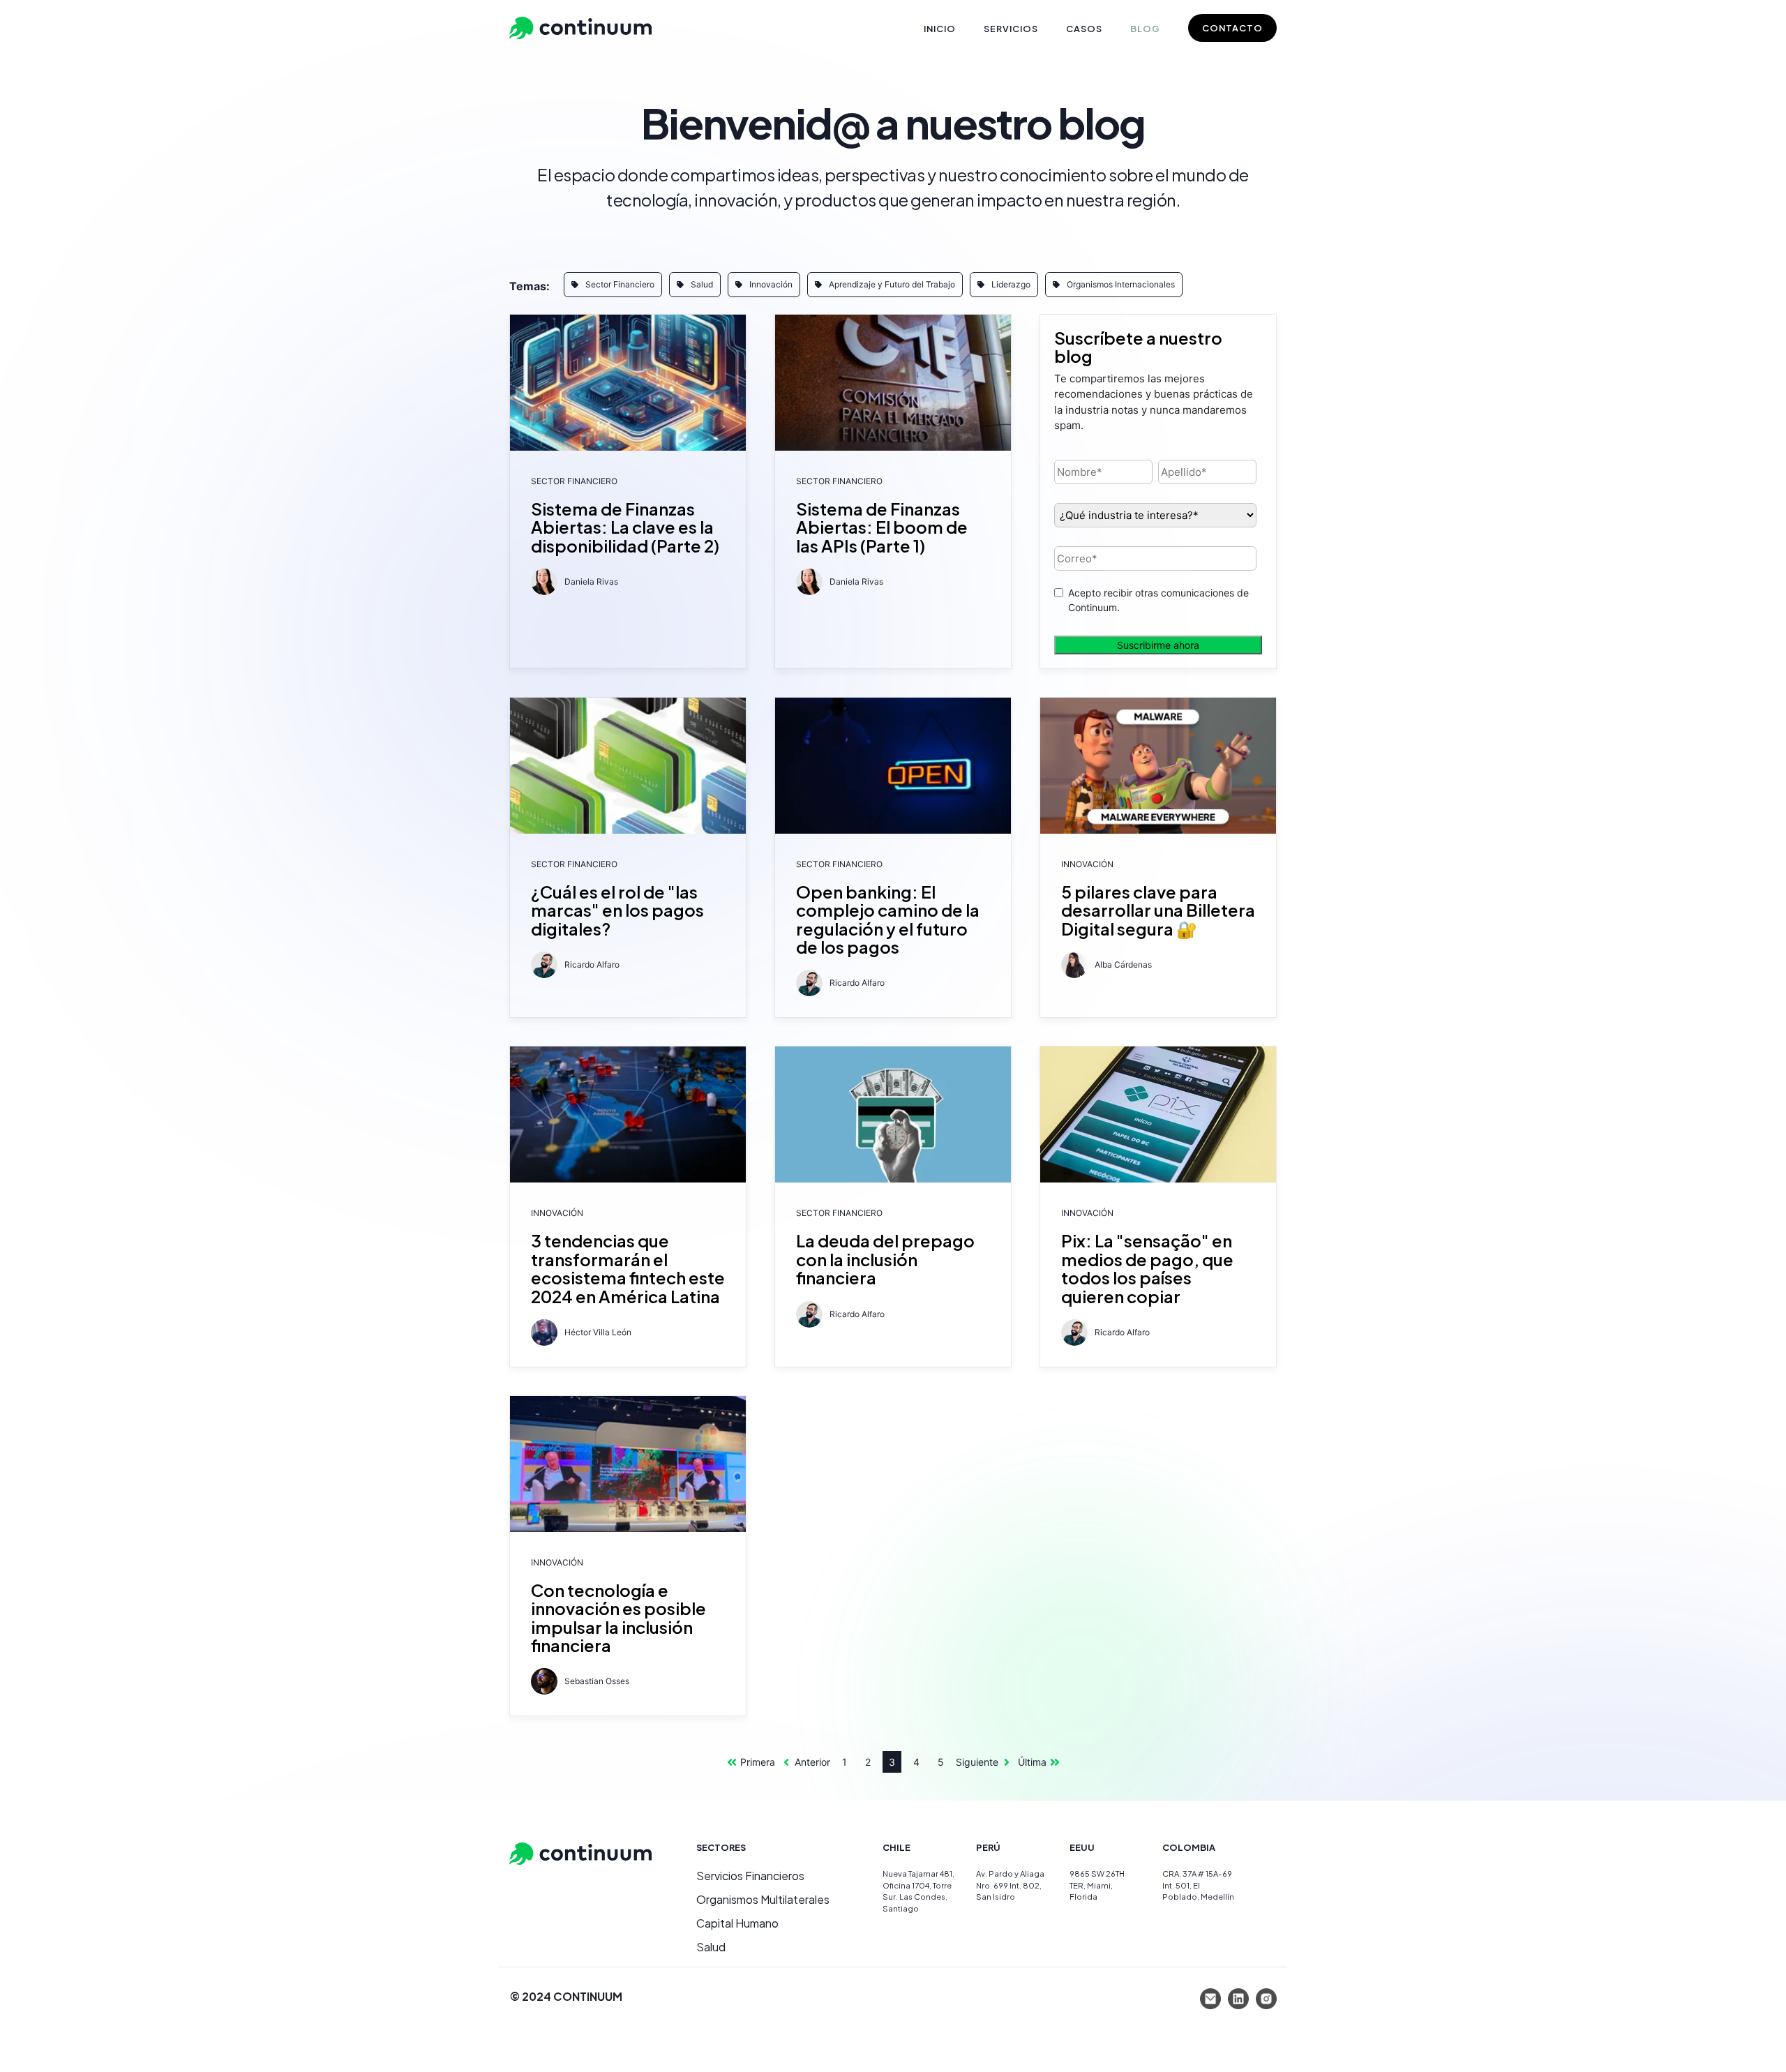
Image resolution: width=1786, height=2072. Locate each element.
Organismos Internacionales (1121, 284)
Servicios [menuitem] (1011, 29)
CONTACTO (1232, 28)
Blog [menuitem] (1145, 29)
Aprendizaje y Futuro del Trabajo (892, 284)
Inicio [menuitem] (940, 29)
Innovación (771, 284)
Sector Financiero (620, 284)
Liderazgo (1011, 284)
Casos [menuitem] (1084, 29)
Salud (702, 284)
